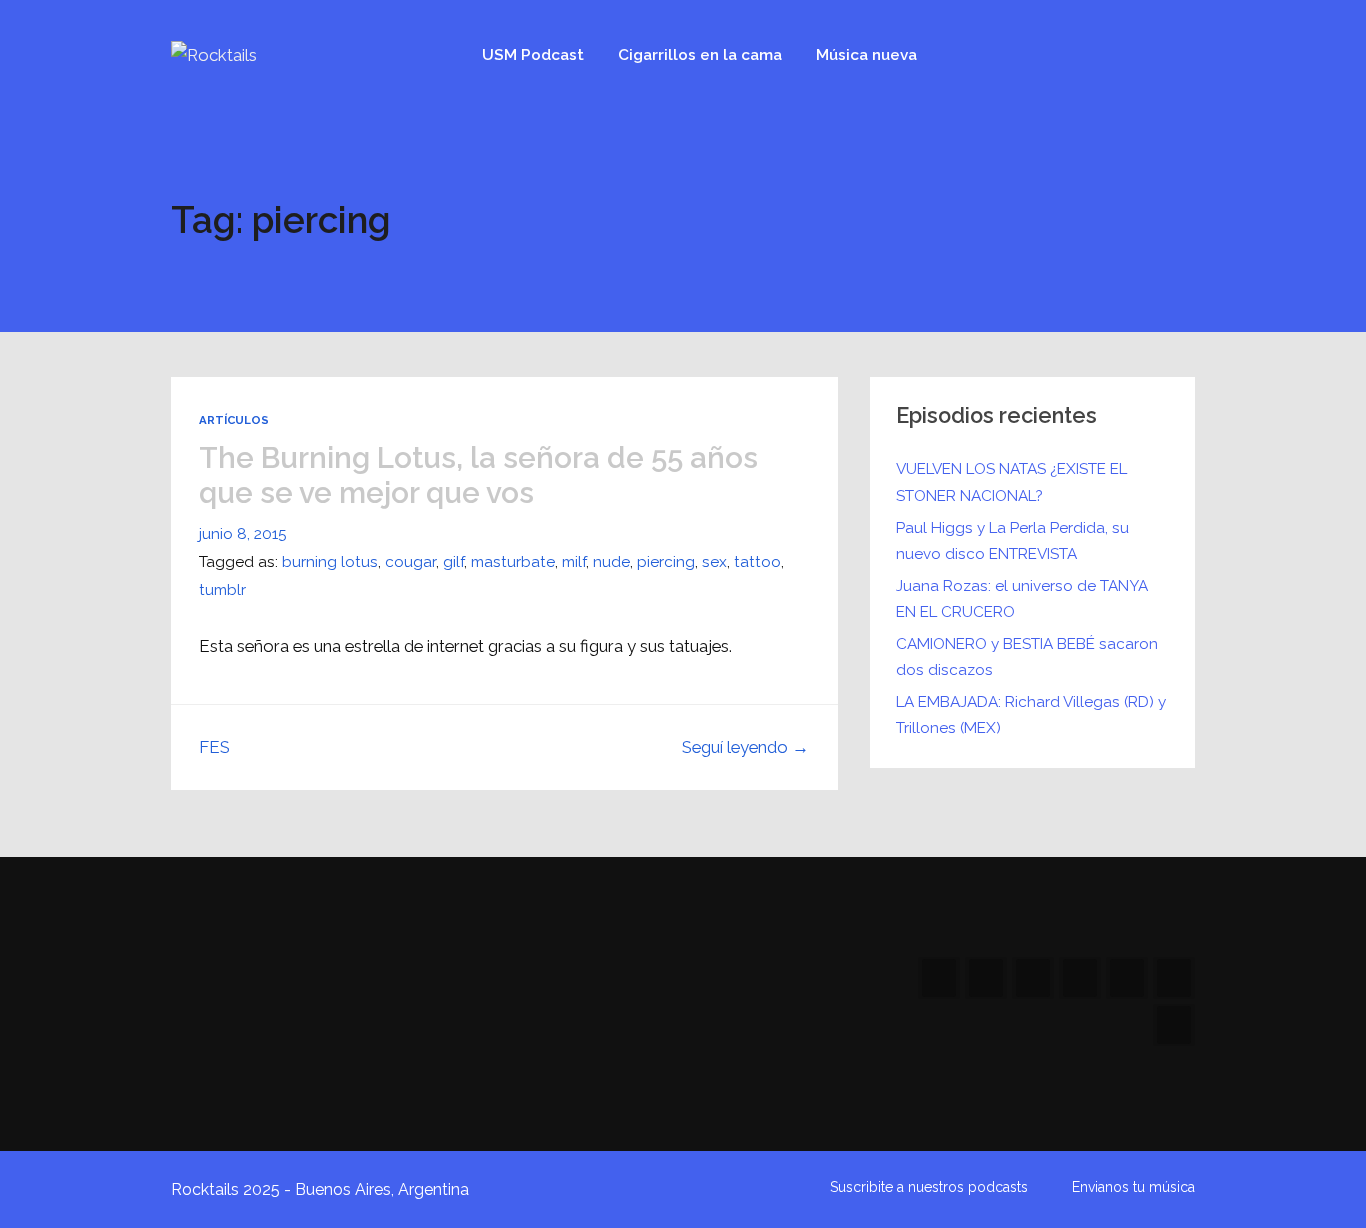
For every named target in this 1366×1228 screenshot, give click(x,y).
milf (574, 562)
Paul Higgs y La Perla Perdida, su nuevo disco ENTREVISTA (1012, 541)
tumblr (222, 590)
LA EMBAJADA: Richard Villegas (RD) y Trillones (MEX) (1031, 715)
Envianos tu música (1133, 1187)
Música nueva (866, 55)
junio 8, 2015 (243, 534)
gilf (453, 562)
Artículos (234, 420)
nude (611, 562)
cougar (410, 562)
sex (714, 562)
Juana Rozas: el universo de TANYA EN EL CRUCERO (1022, 599)
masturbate (513, 562)
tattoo (757, 562)
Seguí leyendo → (745, 747)
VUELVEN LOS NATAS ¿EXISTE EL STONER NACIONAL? (1011, 482)
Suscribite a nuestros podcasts (929, 1187)
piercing (666, 562)
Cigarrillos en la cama (700, 55)
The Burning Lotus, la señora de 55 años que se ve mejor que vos (478, 475)
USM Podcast (533, 55)
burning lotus (330, 562)
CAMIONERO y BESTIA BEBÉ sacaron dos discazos (1027, 657)
